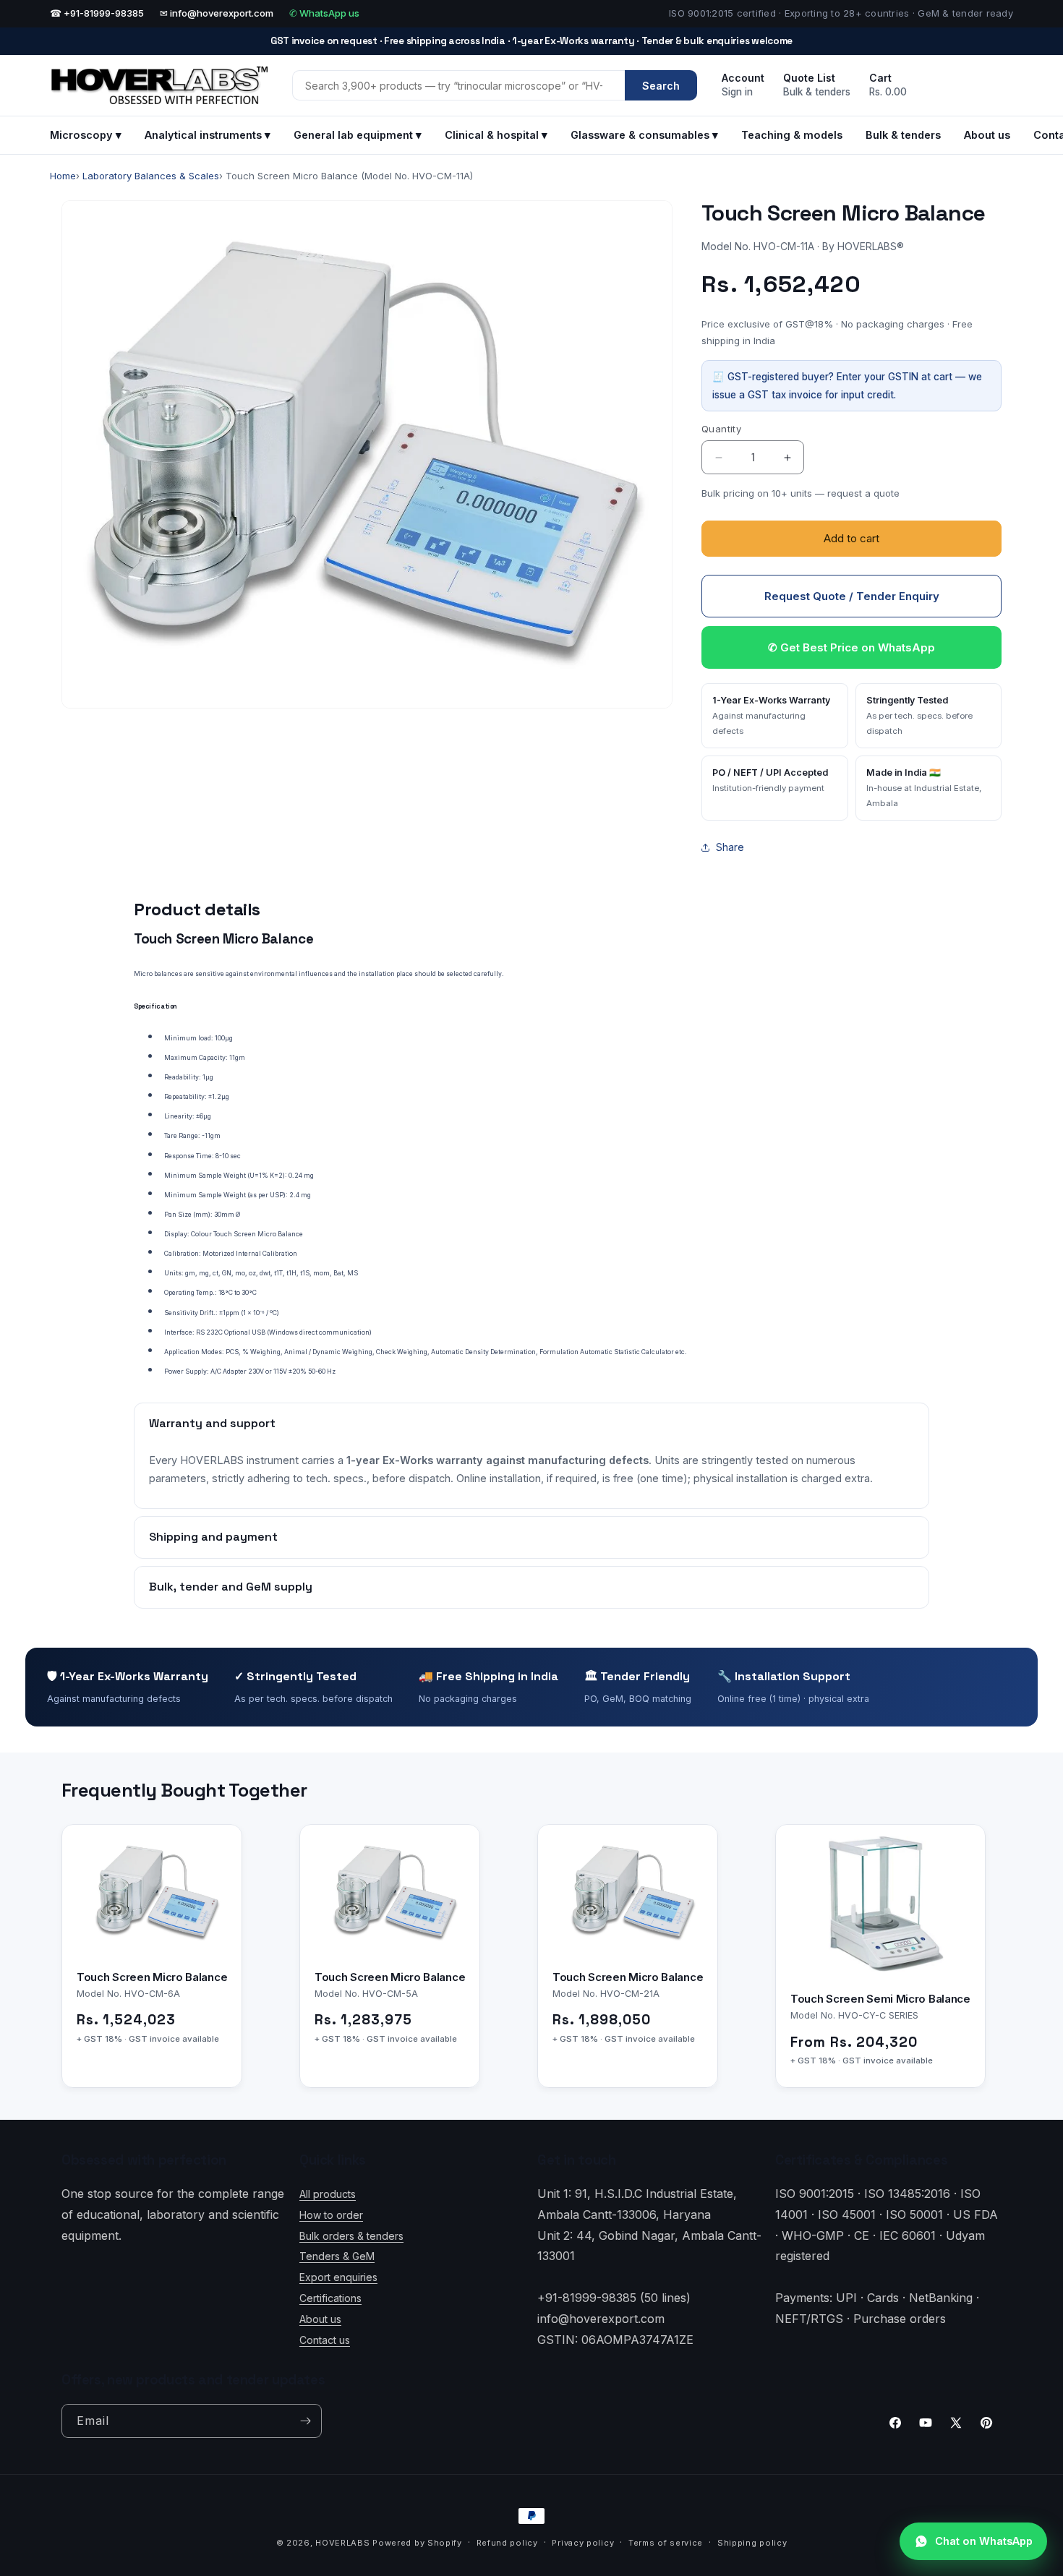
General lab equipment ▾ (358, 135)
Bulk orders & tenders (351, 2236)
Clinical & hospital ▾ (496, 135)
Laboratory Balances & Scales (151, 176)
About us (987, 135)
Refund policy (507, 2542)
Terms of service (666, 2542)
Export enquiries (338, 2277)
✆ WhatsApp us (324, 13)
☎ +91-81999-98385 (97, 13)
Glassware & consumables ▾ (644, 135)
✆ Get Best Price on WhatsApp (851, 647)
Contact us (325, 2340)
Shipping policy (752, 2542)
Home (63, 176)
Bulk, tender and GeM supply (231, 1587)
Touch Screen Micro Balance (152, 1976)
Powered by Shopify (417, 2543)
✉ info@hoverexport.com (217, 13)
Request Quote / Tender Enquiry (852, 596)
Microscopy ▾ (86, 135)
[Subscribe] (305, 2421)
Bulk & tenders (903, 135)
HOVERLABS (342, 2543)
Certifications (330, 2298)
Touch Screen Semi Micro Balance (880, 1999)
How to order (331, 2215)
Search (661, 86)
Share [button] (730, 847)
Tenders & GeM (337, 2256)
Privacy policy (583, 2542)
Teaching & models (792, 135)
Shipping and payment (213, 1537)
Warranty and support (212, 1423)
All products (328, 2194)
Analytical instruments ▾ (208, 135)
